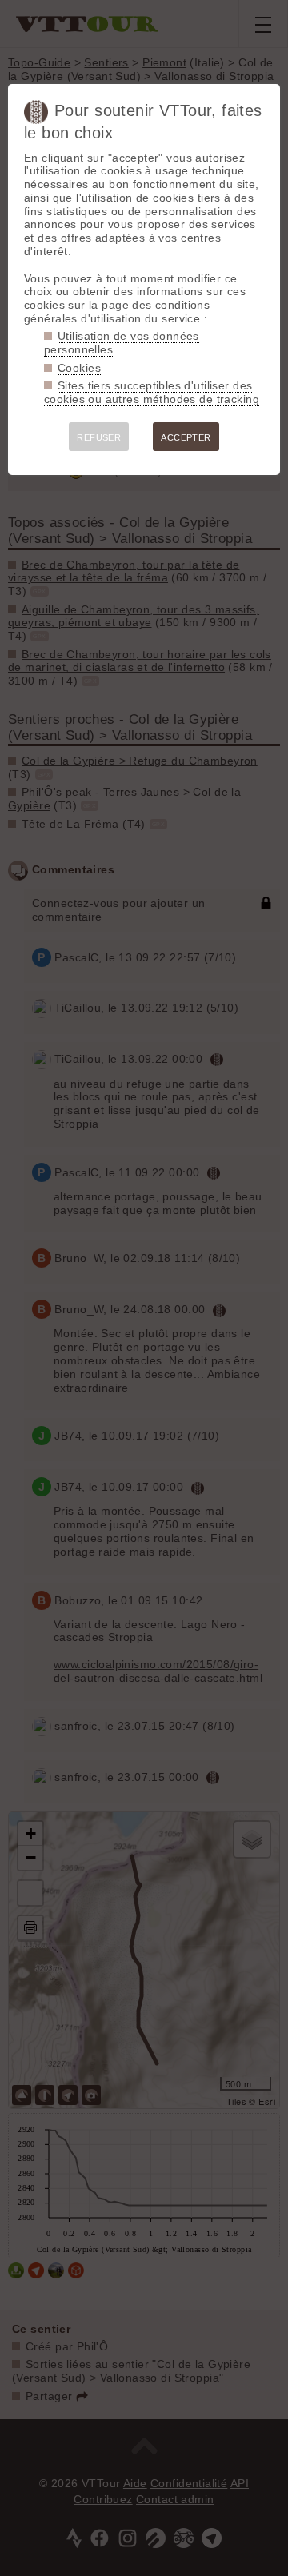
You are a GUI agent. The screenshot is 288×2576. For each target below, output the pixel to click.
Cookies (79, 368)
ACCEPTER (186, 437)
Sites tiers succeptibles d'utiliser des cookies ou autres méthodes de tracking (152, 392)
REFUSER (99, 437)
